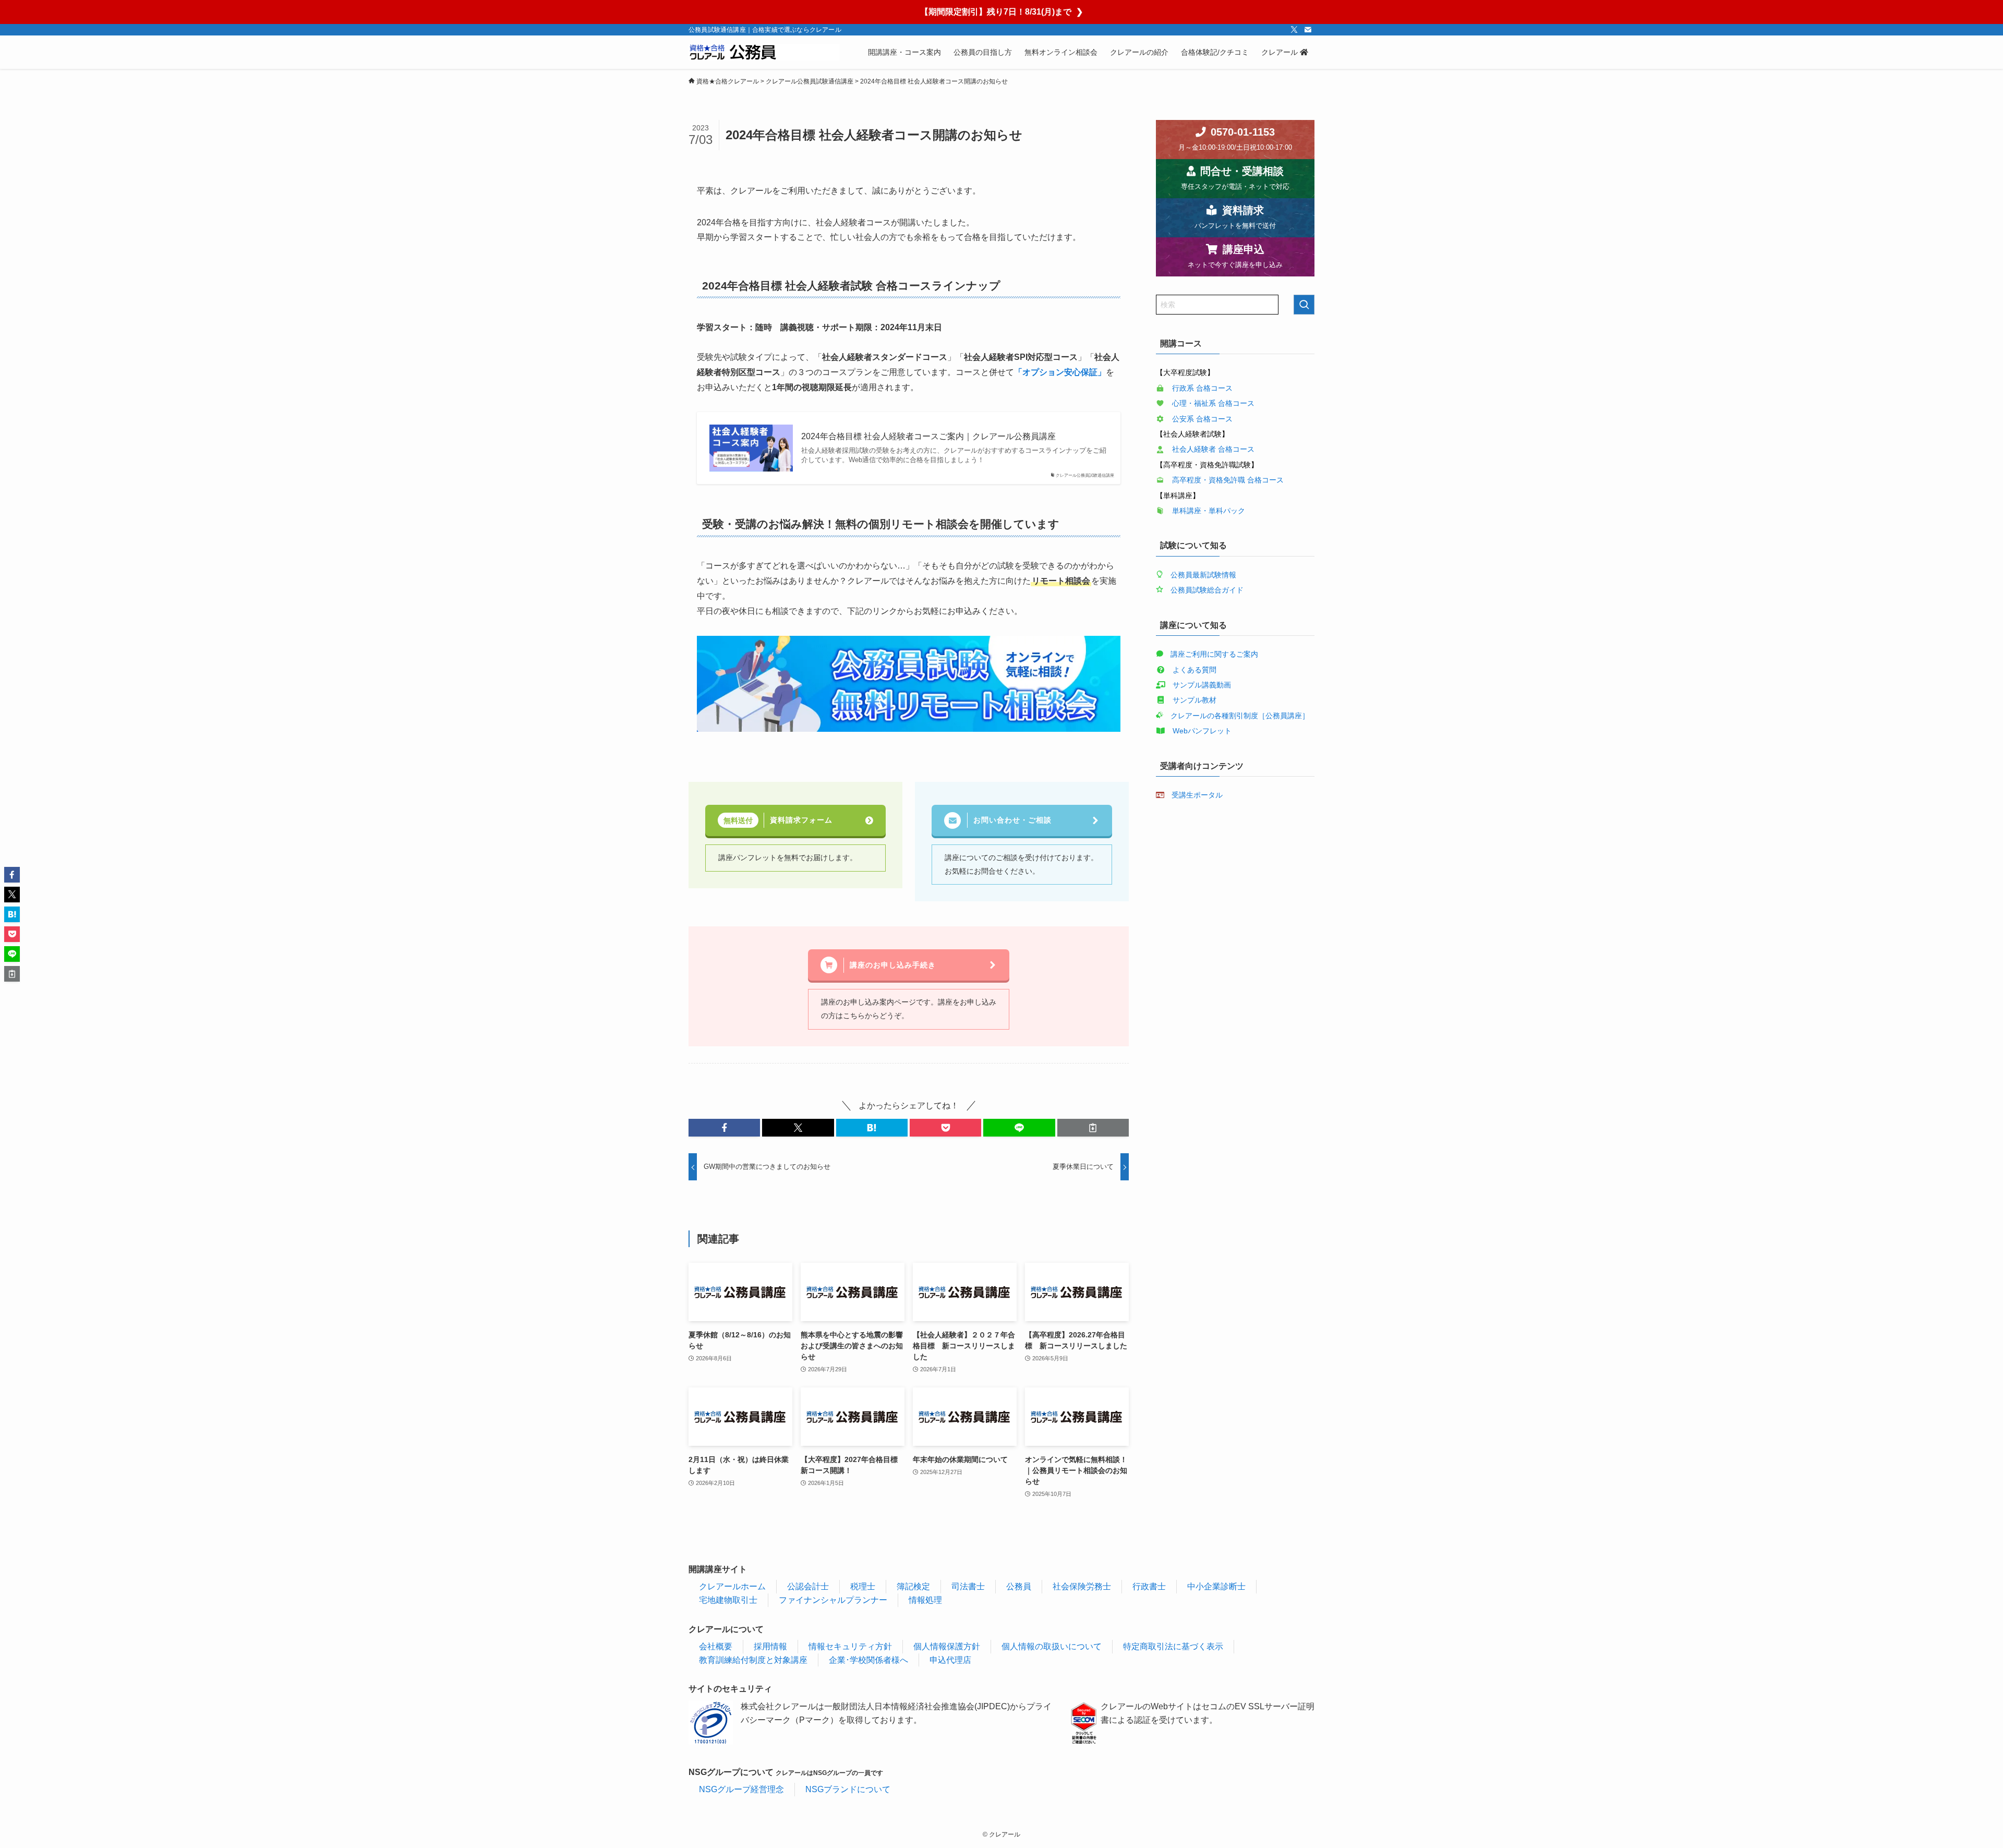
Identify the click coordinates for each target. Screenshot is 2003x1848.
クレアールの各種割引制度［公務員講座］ (1240, 716)
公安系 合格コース (1202, 419)
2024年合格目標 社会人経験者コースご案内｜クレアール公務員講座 (928, 436)
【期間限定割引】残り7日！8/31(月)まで (1001, 12)
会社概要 (716, 1646)
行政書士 (1149, 1586)
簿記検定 (913, 1586)
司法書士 (968, 1586)
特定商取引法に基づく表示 (1173, 1646)
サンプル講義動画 (1202, 685)
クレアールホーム (732, 1586)
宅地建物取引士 (728, 1600)
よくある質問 (1194, 670)
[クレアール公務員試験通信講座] (764, 52)
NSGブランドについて (848, 1789)
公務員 (1019, 1586)
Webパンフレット (1202, 731)
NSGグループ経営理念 (741, 1789)
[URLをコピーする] (1093, 1128)
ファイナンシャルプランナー (833, 1600)
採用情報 (770, 1646)
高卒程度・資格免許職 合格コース (1228, 480)
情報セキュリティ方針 (850, 1646)
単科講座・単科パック (1209, 511)
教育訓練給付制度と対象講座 (753, 1660)
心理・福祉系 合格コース (1213, 403)
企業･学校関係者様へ (868, 1660)
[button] (724, 1128)
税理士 (863, 1586)
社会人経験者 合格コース (1213, 449)
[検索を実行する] (1304, 305)
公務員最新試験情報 (1203, 575)
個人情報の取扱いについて (1052, 1646)
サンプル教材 (1194, 700)
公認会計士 (808, 1586)
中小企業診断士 (1216, 1586)
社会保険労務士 (1082, 1586)
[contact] (1308, 30)
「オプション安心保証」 (1060, 372)
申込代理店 (950, 1660)
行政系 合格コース (1202, 388)
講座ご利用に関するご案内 (1214, 654)
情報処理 (925, 1600)
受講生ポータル (1197, 795)
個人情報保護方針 (947, 1646)
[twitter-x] (1294, 30)
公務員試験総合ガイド (1207, 590)
